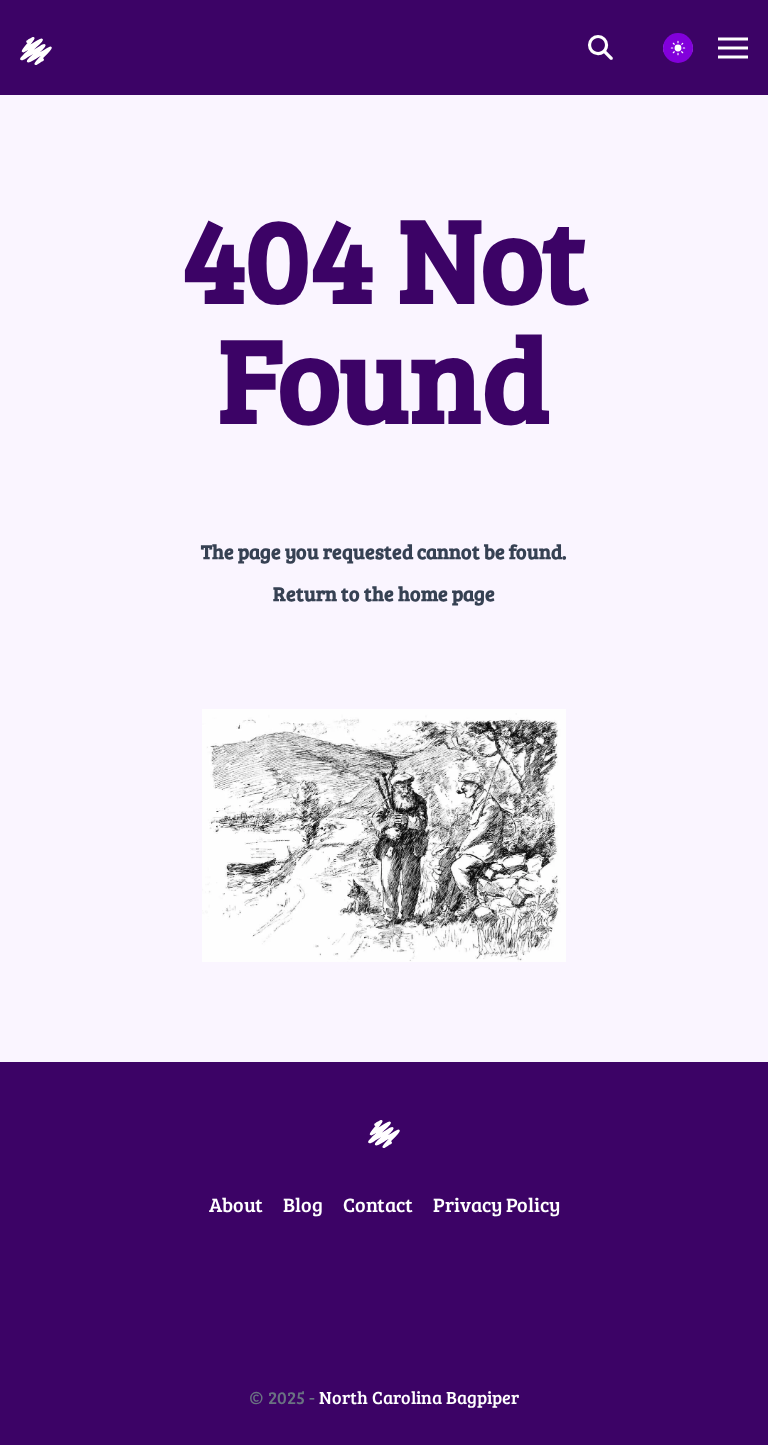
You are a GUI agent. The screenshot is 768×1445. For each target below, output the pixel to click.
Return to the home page (384, 593)
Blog (303, 1204)
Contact (378, 1204)
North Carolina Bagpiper (419, 1397)
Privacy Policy (496, 1204)
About (236, 1204)
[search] (613, 47)
